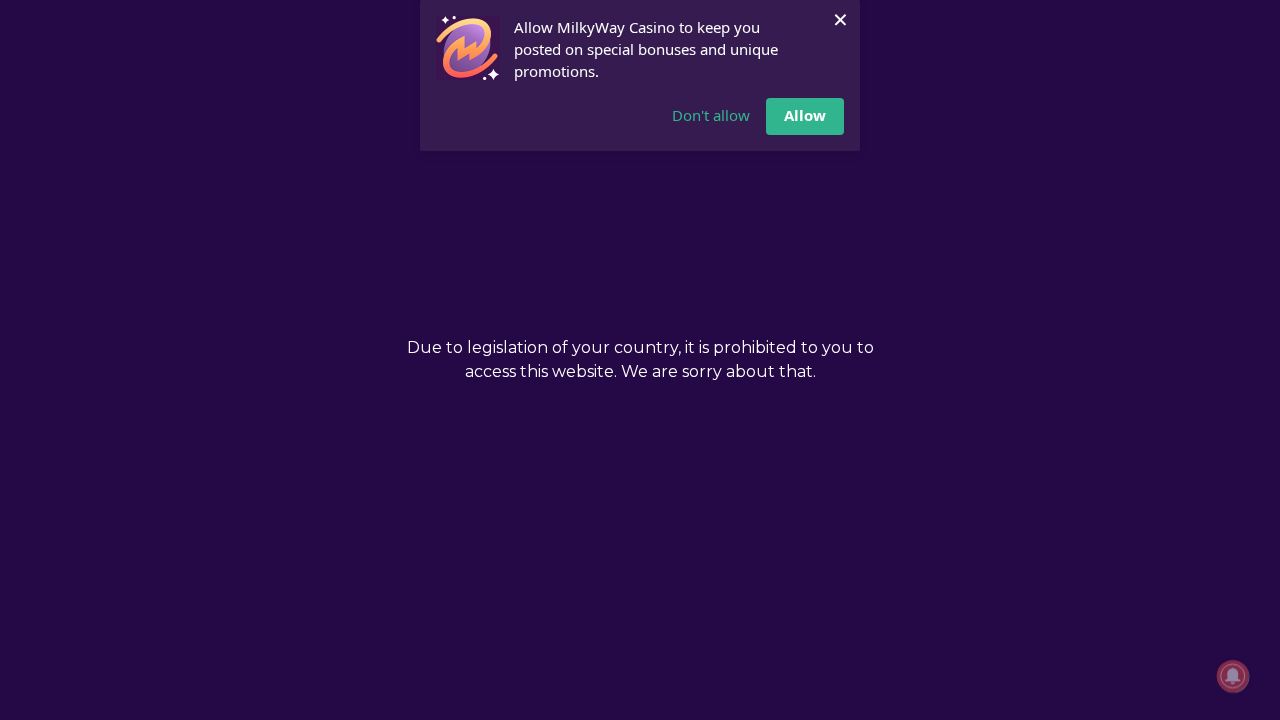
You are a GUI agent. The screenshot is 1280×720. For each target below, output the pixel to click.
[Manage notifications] (1233, 676)
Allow (805, 115)
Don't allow (711, 115)
